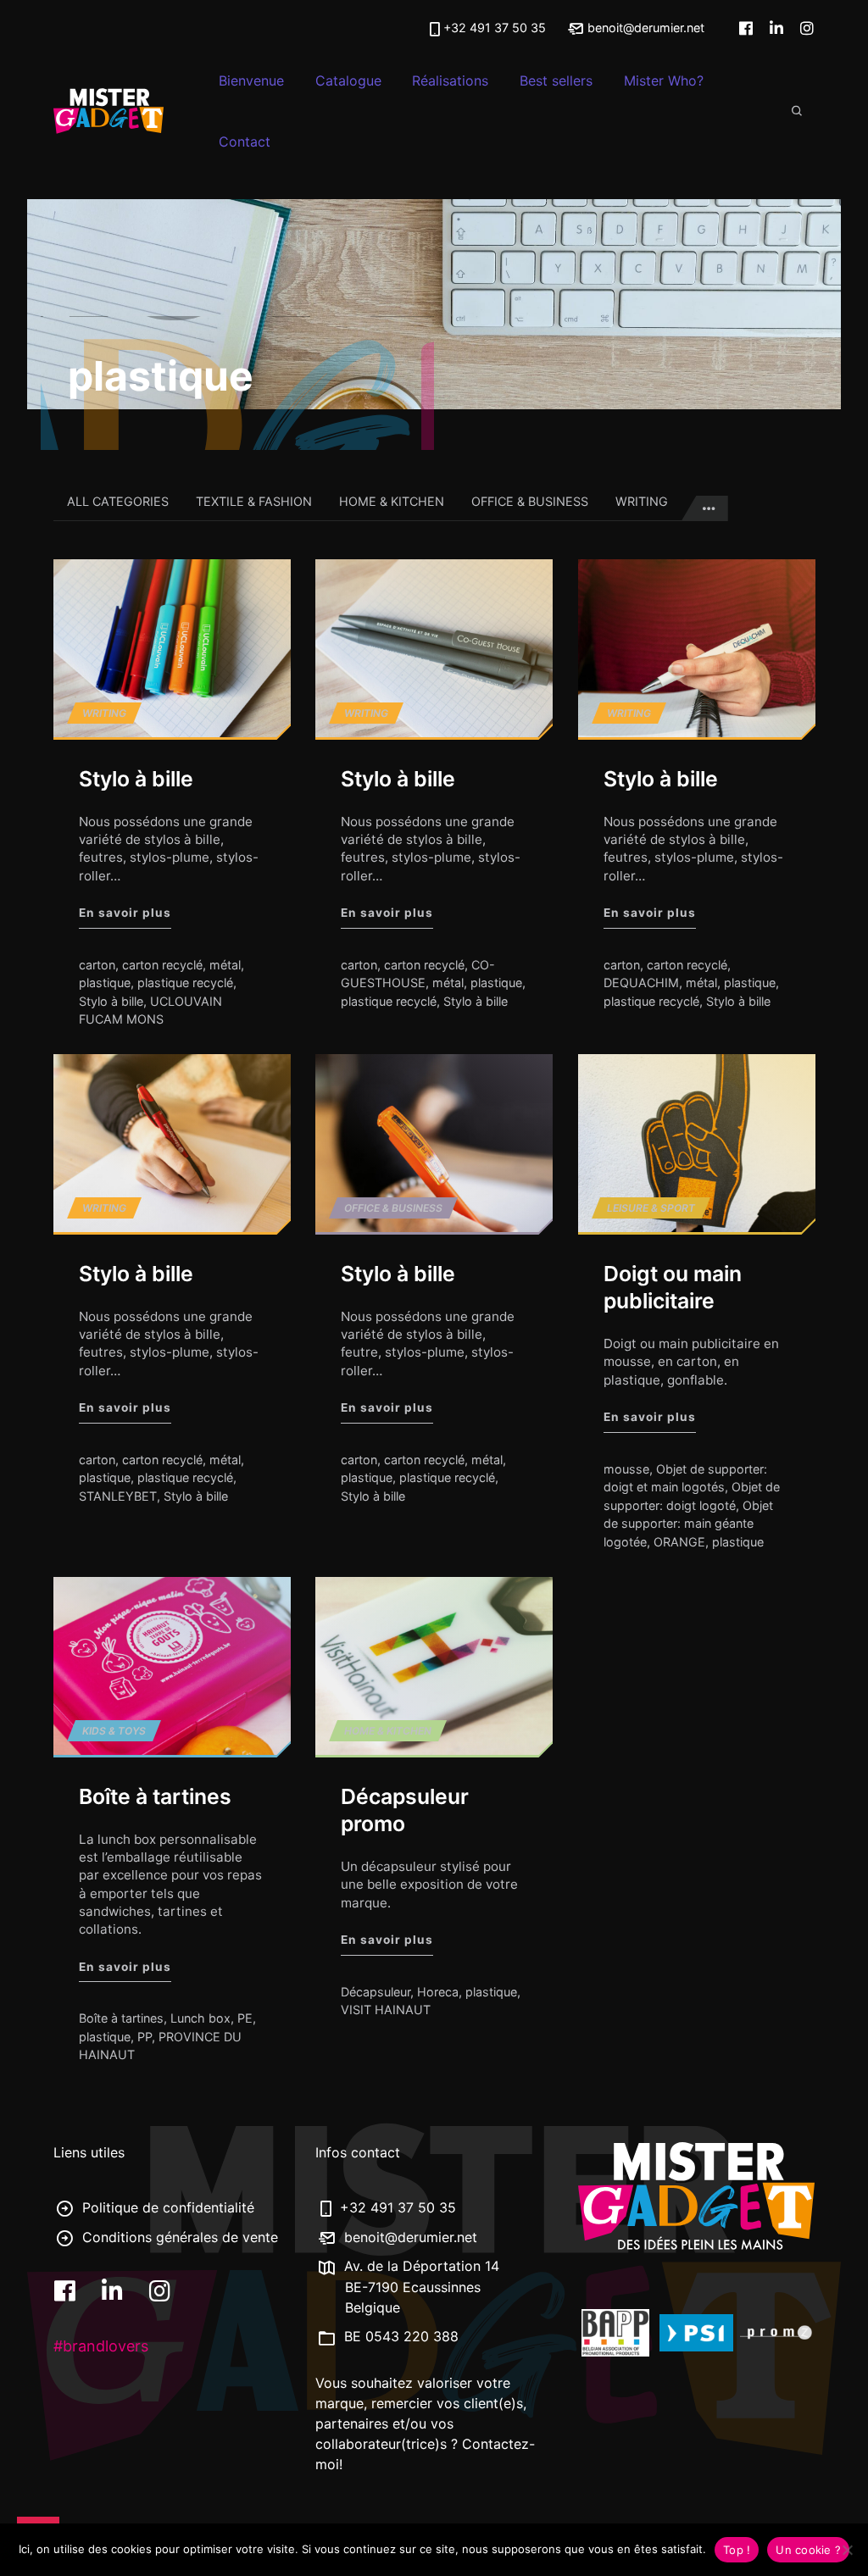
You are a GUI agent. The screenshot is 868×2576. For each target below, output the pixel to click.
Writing (642, 501)
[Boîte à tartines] (172, 1666)
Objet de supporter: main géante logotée (688, 1524)
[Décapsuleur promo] (434, 1666)
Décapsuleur (376, 1991)
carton (97, 965)
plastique (105, 983)
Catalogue (348, 80)
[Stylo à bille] (172, 648)
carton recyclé (162, 965)
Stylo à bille (136, 779)
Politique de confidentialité (166, 2207)
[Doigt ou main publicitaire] (697, 1143)
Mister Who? (664, 80)
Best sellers (556, 80)
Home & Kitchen (392, 501)
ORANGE (679, 1542)
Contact (245, 142)
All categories (118, 501)
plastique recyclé (185, 983)
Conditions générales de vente (178, 2237)
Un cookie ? (808, 2550)
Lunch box (200, 2018)
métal (225, 965)
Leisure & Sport (651, 1208)
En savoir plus (125, 912)
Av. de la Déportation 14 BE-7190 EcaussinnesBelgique (420, 2287)
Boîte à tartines (155, 1796)
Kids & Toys (114, 1730)
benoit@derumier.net (644, 28)
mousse (626, 1469)
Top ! (737, 2550)
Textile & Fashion (254, 501)
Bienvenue (251, 80)
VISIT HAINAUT (386, 2010)
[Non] (847, 2550)
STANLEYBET (118, 1496)
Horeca (438, 1991)
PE (245, 2018)
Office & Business (530, 501)
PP (145, 2037)
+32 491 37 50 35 (495, 28)
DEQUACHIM (641, 983)
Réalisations (450, 80)
